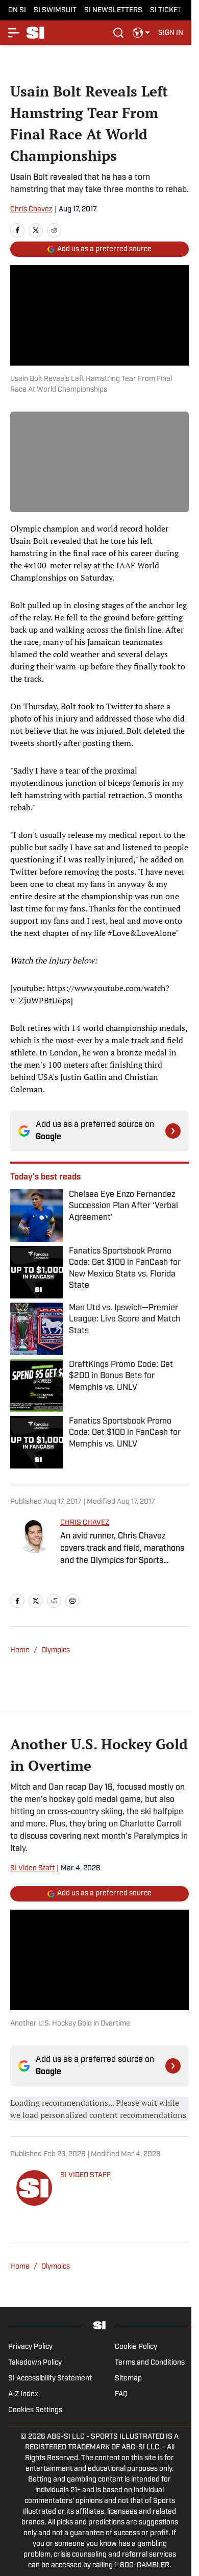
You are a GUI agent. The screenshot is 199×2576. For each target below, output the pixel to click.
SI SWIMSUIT (55, 10)
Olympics (56, 1651)
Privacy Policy (30, 2347)
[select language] (141, 33)
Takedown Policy (35, 2363)
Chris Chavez (31, 210)
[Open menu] (14, 33)
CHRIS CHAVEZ (85, 1523)
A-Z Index (23, 2394)
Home (20, 1651)
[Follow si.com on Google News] (173, 1131)
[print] (72, 1601)
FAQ (121, 2394)
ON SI (17, 10)
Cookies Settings (35, 2410)
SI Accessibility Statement (50, 2379)
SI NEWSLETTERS (113, 10)
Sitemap (128, 2379)
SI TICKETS (168, 10)
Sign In (171, 33)
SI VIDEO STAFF (85, 2175)
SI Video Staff (32, 1869)
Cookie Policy (136, 2347)
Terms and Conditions (150, 2363)
